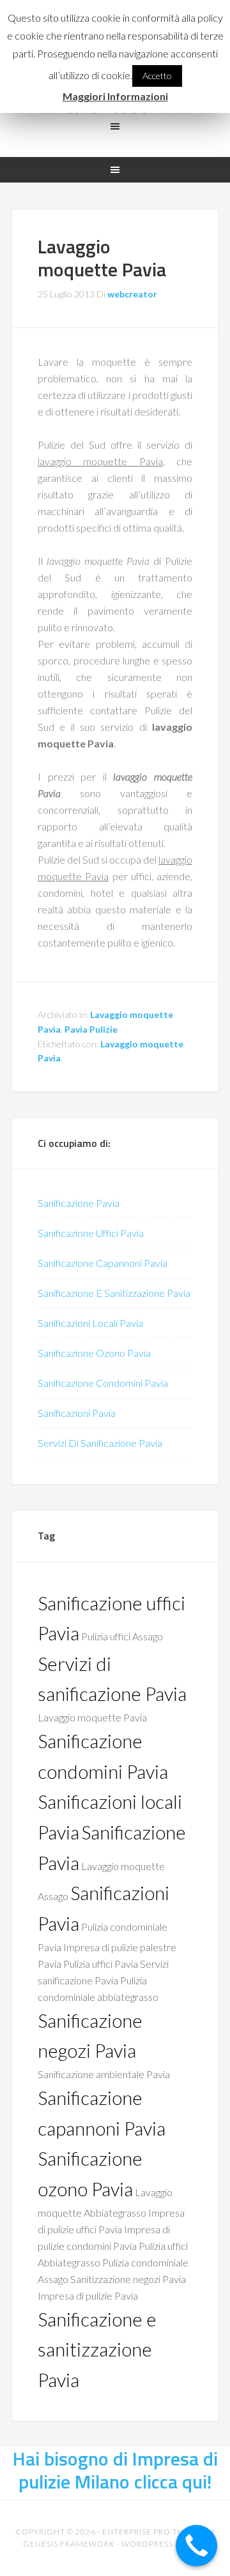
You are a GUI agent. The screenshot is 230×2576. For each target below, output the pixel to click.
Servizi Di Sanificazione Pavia (100, 1443)
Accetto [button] (157, 76)
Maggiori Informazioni (115, 96)
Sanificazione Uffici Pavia (91, 1233)
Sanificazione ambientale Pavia (104, 2074)
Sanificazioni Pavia (77, 1413)
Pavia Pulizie (91, 1029)
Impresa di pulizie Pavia (88, 2295)
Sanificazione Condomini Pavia (103, 1383)
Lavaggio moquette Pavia (92, 1717)
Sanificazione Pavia (79, 1203)
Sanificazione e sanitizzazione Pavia (97, 2349)
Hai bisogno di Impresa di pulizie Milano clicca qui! (115, 2470)
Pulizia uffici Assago (122, 1636)
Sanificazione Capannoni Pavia (103, 1263)
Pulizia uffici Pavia (101, 1964)
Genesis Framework (69, 2544)
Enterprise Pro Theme (152, 2532)
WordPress (147, 2544)
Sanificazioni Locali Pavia (90, 1323)
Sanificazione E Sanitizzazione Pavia (114, 1293)
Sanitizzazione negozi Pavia (128, 2279)
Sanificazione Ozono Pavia (94, 1353)
